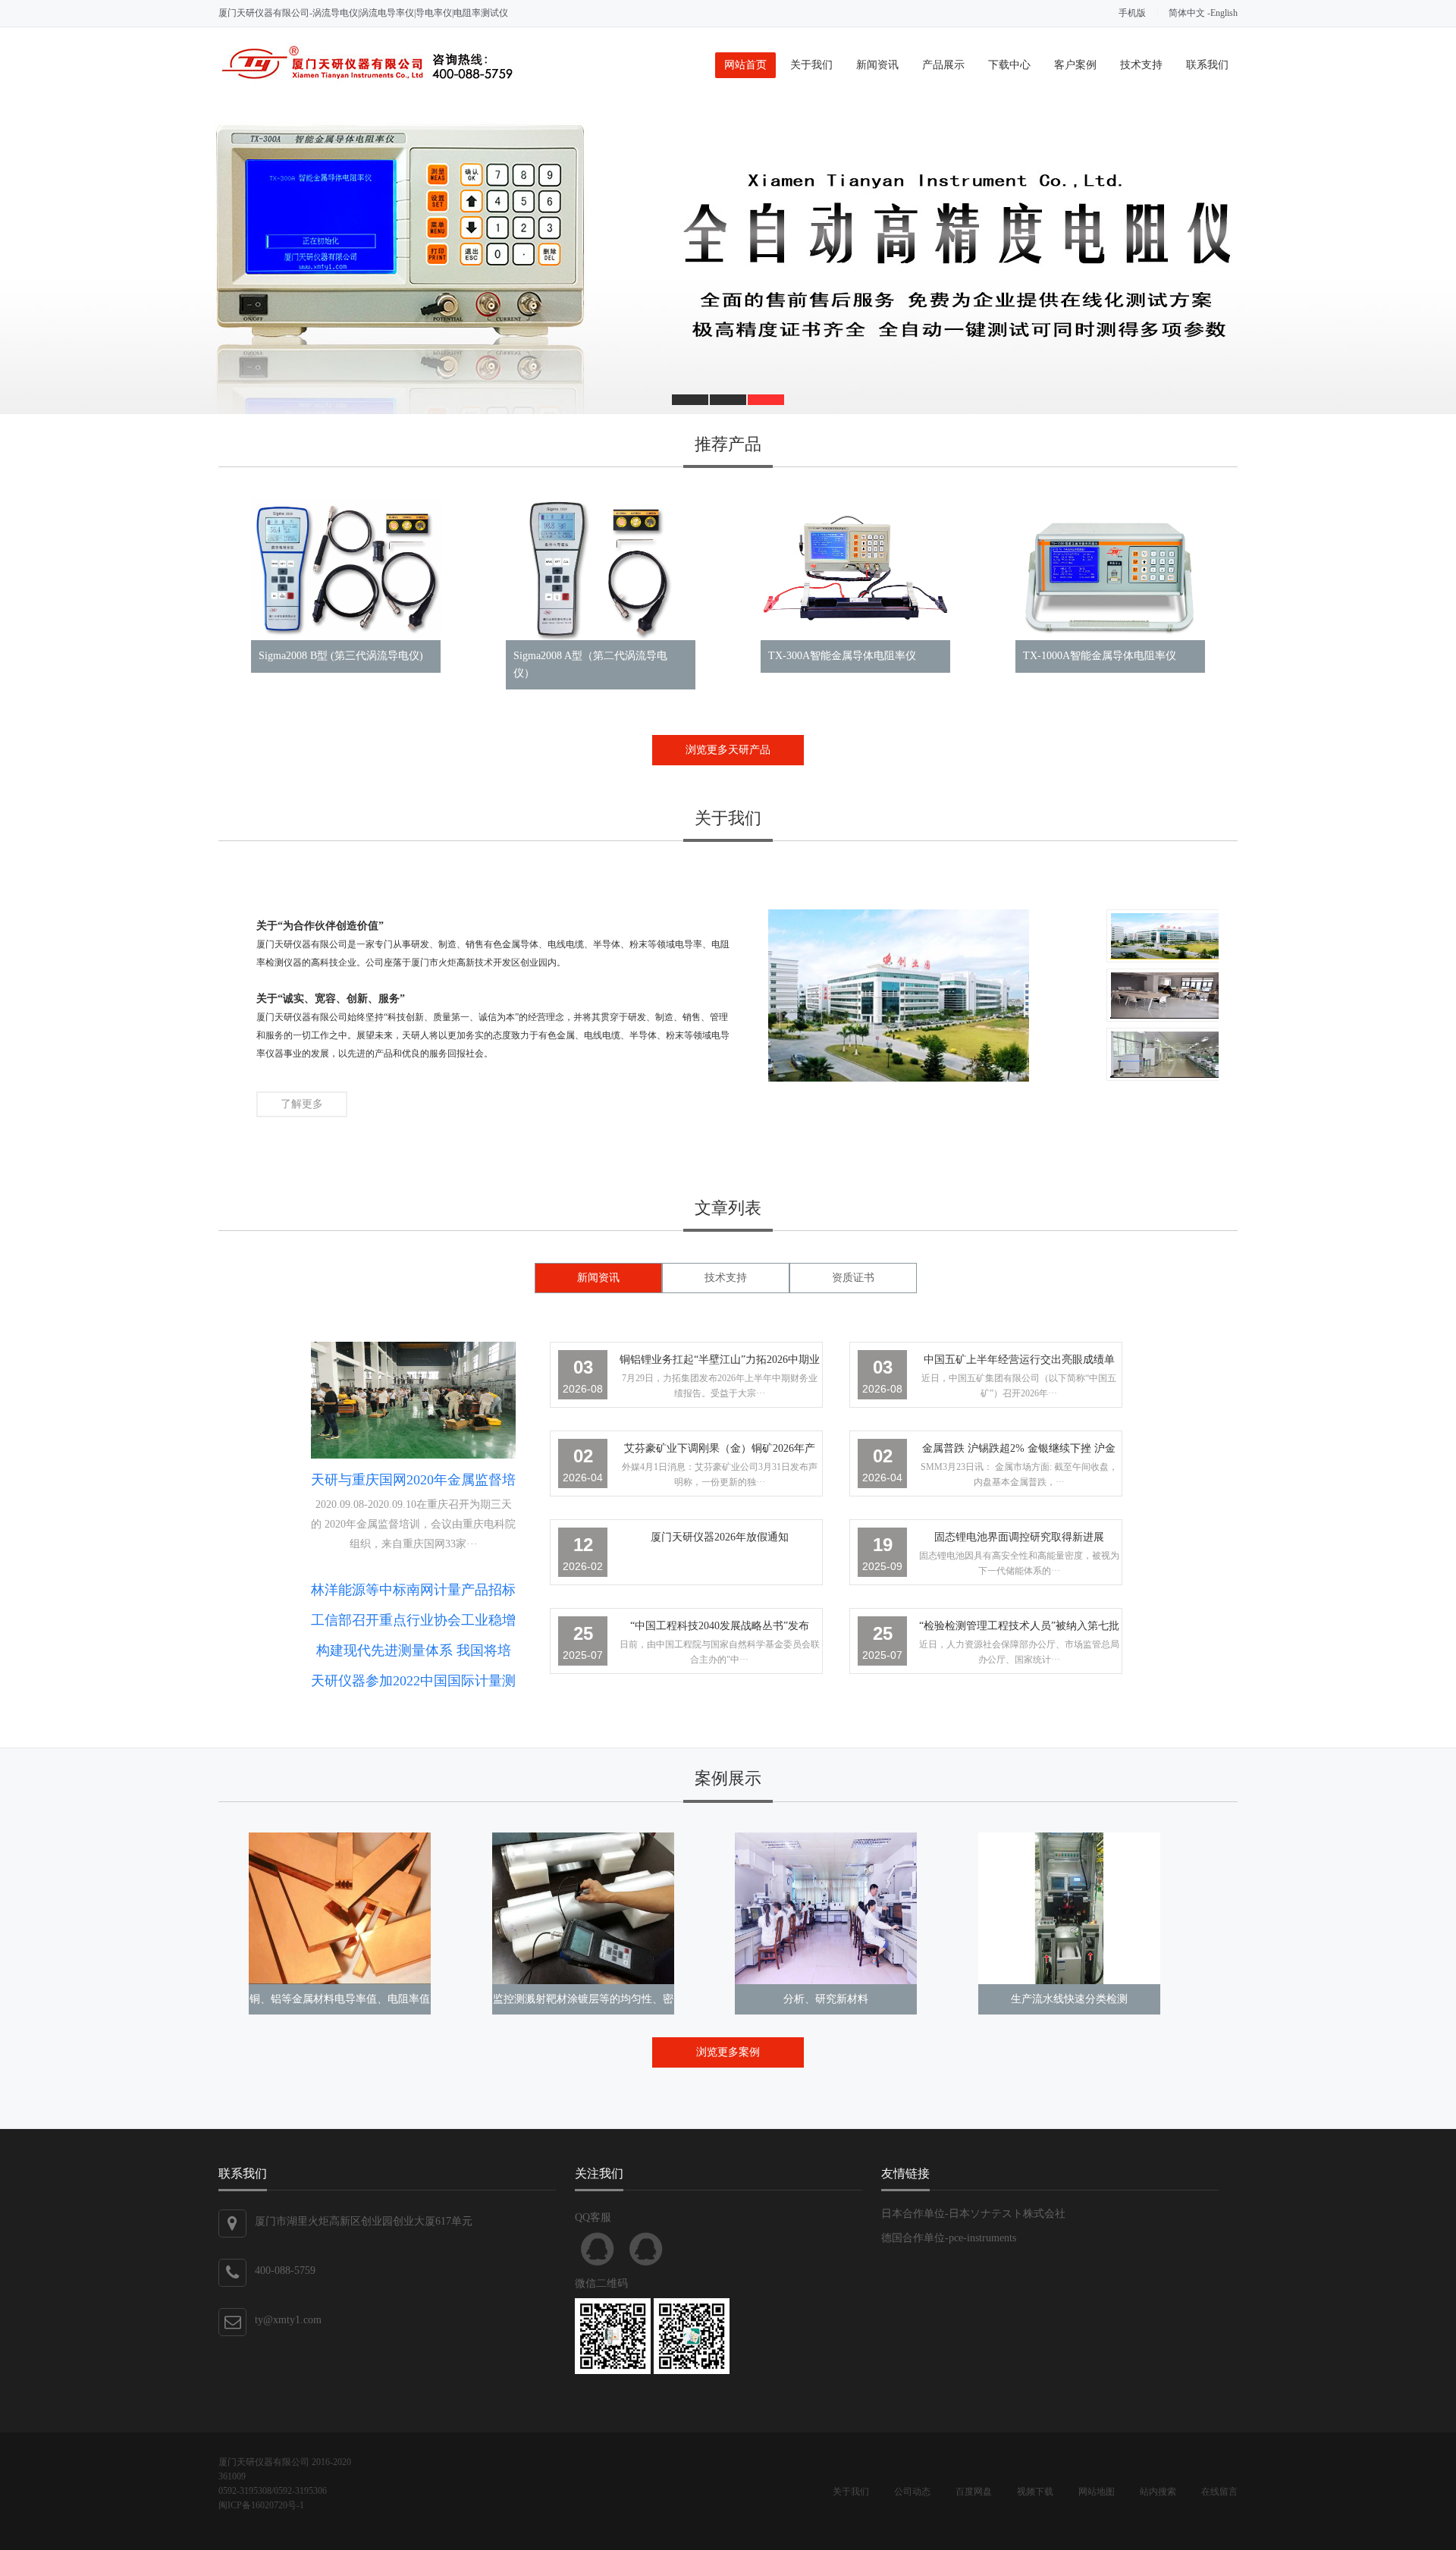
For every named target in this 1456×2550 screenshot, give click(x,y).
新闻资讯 (877, 65)
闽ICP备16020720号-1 (261, 2505)
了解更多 (302, 1104)
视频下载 (1035, 2492)
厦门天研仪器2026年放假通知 (720, 1537)
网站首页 (745, 65)
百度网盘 (974, 2492)
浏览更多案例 (728, 2052)
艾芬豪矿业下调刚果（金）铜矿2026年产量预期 (720, 1451)
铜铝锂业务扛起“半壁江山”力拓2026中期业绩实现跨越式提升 (720, 1363)
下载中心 (1009, 65)
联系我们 (1207, 65)
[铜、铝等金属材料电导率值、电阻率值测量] (340, 1908)
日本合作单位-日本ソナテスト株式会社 (973, 2214)
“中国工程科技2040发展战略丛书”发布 (720, 1626)
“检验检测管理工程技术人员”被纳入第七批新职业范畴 (1019, 1629)
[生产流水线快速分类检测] (1069, 1908)
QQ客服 (598, 2249)
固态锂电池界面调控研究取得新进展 (1019, 1537)
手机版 (1132, 13)
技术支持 (1141, 65)
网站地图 (1097, 2492)
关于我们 (811, 65)
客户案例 (1075, 65)
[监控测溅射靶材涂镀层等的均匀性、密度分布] (583, 1908)
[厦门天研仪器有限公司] (367, 81)
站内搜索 (1158, 2492)
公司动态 (912, 2492)
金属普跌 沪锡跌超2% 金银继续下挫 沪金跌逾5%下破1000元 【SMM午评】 (1019, 1451)
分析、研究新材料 (826, 1999)
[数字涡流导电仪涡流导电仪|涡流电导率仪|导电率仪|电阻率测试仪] (728, 259)
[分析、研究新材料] (826, 1908)
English (1224, 13)
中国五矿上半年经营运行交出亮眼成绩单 (1019, 1360)
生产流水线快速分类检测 (1069, 1999)
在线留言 (1219, 2492)
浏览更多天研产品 (728, 750)
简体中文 (1187, 13)
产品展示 (943, 65)
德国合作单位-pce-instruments (949, 2238)
